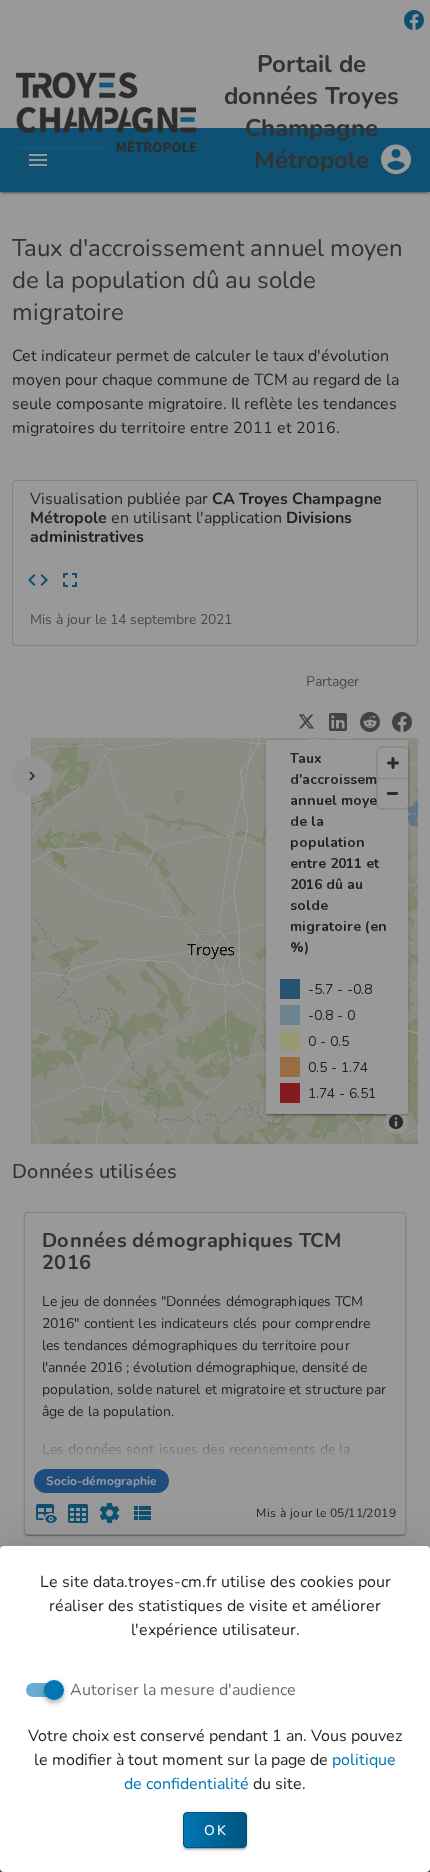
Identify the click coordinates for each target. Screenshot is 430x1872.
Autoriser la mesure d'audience (183, 1690)
